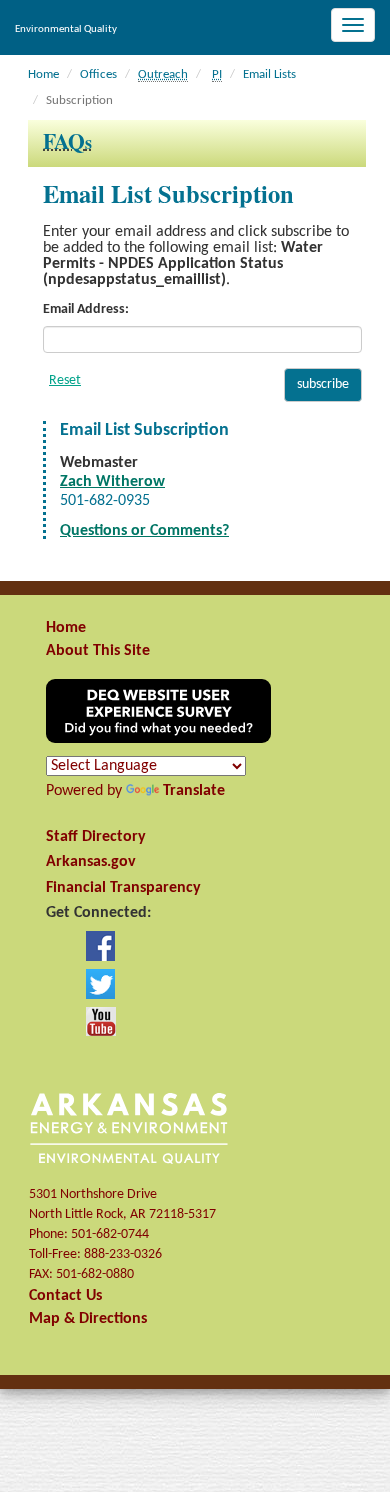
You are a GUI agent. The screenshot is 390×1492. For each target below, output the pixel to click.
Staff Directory (96, 837)
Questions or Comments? (144, 531)
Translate (194, 791)
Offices (98, 74)
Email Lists (269, 74)
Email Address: (86, 309)
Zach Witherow (112, 482)
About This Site (98, 651)
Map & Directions (88, 1319)
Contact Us (65, 1296)
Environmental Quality (66, 29)
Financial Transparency (123, 888)
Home (43, 74)
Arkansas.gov (91, 862)
